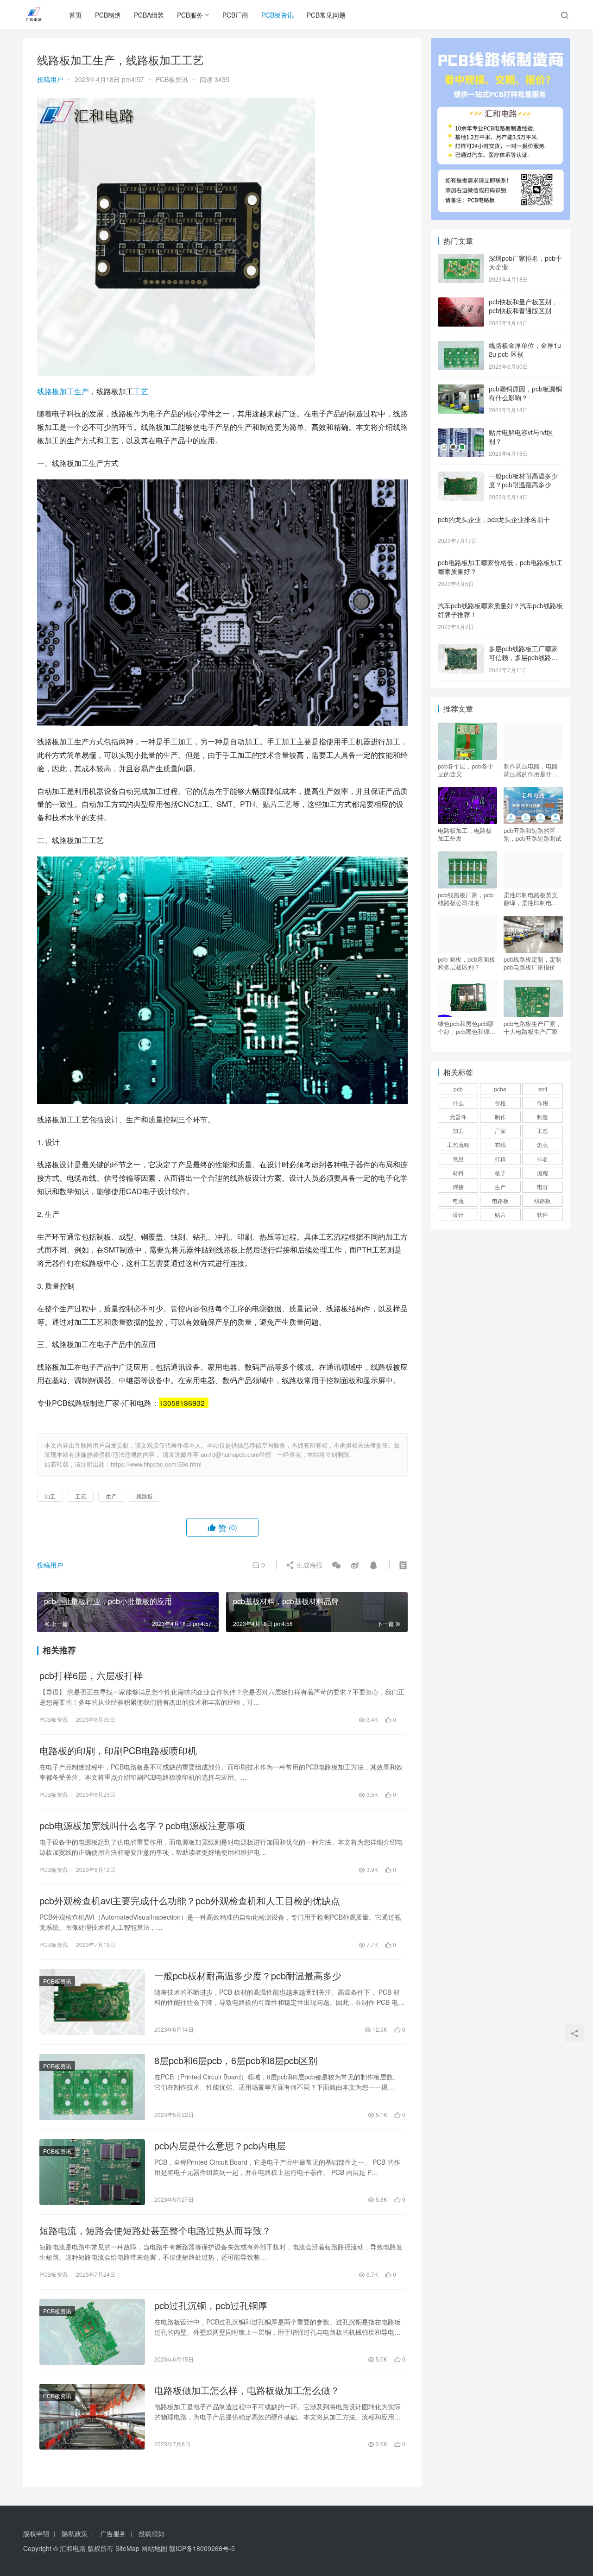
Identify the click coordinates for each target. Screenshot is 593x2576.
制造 (543, 1117)
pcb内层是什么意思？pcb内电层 (220, 2146)
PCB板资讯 (278, 15)
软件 (543, 1214)
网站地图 (154, 2548)
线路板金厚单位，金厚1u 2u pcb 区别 (525, 350)
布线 (500, 1144)
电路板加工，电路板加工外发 (465, 834)
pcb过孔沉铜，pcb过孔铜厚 (211, 2305)
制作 (500, 1117)
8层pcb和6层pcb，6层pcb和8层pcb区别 (236, 2060)
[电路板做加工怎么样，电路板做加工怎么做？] (92, 2417)
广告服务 (113, 2533)
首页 (76, 15)
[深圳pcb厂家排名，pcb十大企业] (461, 259)
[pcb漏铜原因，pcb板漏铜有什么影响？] (461, 390)
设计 (458, 1214)
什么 (458, 1103)
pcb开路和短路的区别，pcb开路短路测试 (533, 834)
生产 (82, 391)
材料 (458, 1173)
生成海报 (309, 1565)
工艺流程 (458, 1144)
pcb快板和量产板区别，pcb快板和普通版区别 (523, 306)
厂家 (500, 1131)
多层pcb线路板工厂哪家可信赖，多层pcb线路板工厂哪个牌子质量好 (523, 658)
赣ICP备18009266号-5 (202, 2548)
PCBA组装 (149, 15)
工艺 (141, 391)
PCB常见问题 (326, 15)
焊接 (458, 1187)
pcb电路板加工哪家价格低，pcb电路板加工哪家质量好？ (500, 567)
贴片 (500, 1214)
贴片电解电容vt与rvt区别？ (521, 437)
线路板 (48, 391)
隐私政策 (75, 2533)
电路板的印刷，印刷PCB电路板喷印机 (118, 1751)
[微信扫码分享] (336, 1565)
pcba (500, 1089)
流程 (543, 1173)
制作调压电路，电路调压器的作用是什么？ (531, 770)
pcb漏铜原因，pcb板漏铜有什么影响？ (525, 393)
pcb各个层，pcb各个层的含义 (466, 770)
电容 (543, 1187)
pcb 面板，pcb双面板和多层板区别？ (467, 963)
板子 (500, 1173)
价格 (500, 1103)
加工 (67, 391)
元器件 (458, 1117)
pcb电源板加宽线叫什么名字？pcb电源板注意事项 (142, 1826)
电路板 (500, 1200)
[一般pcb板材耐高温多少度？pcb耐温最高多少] (92, 2002)
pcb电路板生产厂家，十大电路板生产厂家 (533, 1027)
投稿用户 (50, 79)
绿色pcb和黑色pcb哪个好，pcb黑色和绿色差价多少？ (467, 1027)
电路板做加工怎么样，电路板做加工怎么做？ (247, 2390)
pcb (458, 1089)
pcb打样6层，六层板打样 (91, 1675)
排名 (543, 1159)
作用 (543, 1103)
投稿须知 (151, 2533)
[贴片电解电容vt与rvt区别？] (461, 433)
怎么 (543, 1144)
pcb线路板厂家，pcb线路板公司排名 (466, 899)
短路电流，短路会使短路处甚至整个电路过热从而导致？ (155, 2230)
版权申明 (36, 2533)
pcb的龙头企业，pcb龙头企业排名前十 (494, 519)
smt (543, 1089)
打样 (500, 1159)
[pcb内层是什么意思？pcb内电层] (92, 2172)
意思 (458, 1159)
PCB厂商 (235, 15)
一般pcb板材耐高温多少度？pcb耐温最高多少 (248, 1976)
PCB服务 (190, 15)
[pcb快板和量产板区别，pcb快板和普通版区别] (461, 302)
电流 (458, 1200)
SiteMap (127, 2548)
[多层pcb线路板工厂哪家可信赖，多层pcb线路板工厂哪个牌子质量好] (461, 649)
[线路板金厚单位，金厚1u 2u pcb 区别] (461, 346)
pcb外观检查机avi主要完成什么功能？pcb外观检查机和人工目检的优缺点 (190, 1901)
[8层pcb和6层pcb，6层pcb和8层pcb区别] (92, 2087)
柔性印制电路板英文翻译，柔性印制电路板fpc (531, 899)
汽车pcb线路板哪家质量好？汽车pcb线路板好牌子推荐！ (500, 610)
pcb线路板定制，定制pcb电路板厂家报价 (533, 963)
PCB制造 (108, 15)
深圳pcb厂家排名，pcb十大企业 (525, 263)
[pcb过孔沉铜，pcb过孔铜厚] (92, 2332)
